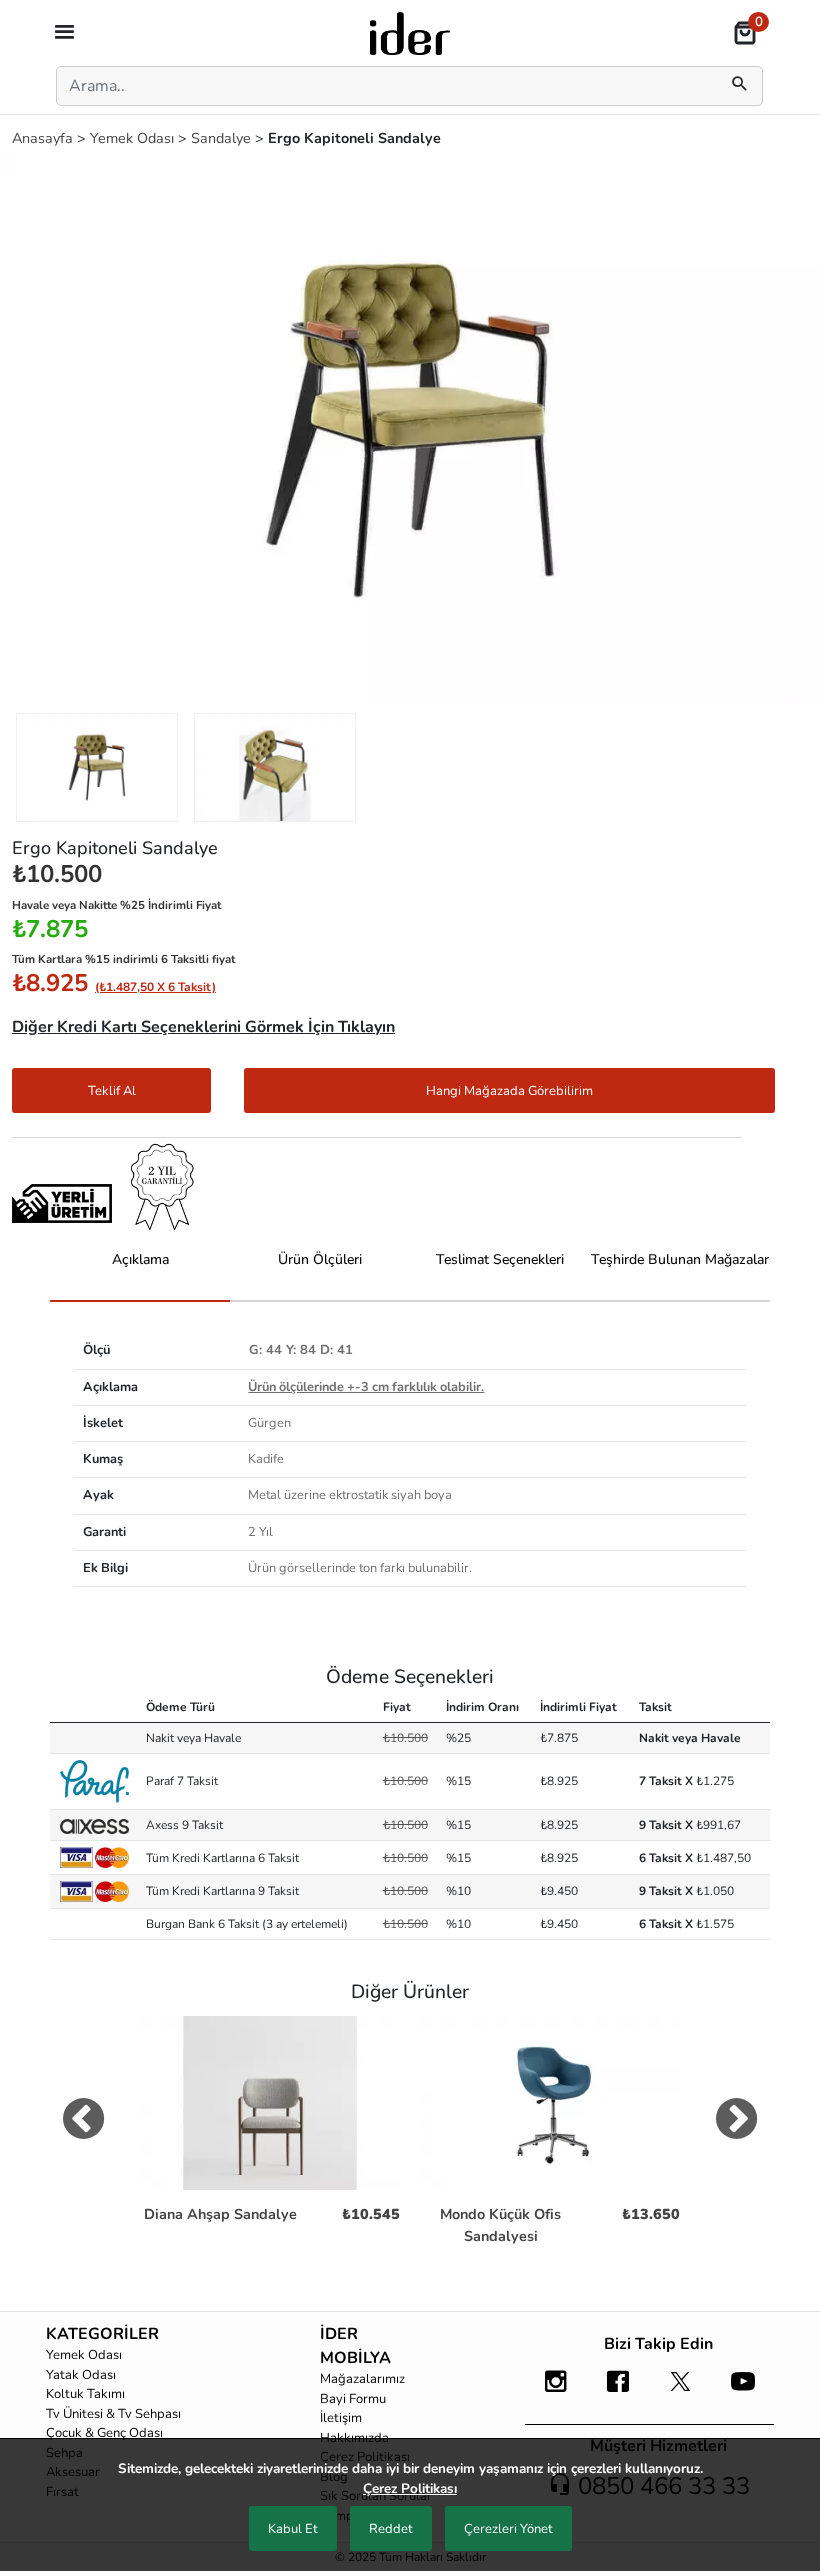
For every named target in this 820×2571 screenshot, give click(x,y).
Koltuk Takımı (85, 2394)
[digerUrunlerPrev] (83, 2123)
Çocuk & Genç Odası (104, 2433)
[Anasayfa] (410, 32)
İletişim (341, 2418)
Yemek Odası (134, 138)
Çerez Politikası (410, 2488)
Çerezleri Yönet (508, 2529)
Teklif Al (112, 1091)
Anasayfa (44, 138)
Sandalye (223, 138)
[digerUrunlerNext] (736, 2123)
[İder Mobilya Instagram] (556, 2391)
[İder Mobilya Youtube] (743, 2391)
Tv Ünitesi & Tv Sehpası (113, 2414)
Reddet (391, 2529)
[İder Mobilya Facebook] (618, 2391)
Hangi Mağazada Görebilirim (509, 1091)
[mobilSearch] (740, 86)
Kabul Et (293, 2529)
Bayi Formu (353, 2399)
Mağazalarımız (362, 2379)
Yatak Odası (81, 2375)
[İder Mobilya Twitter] (680, 2391)
